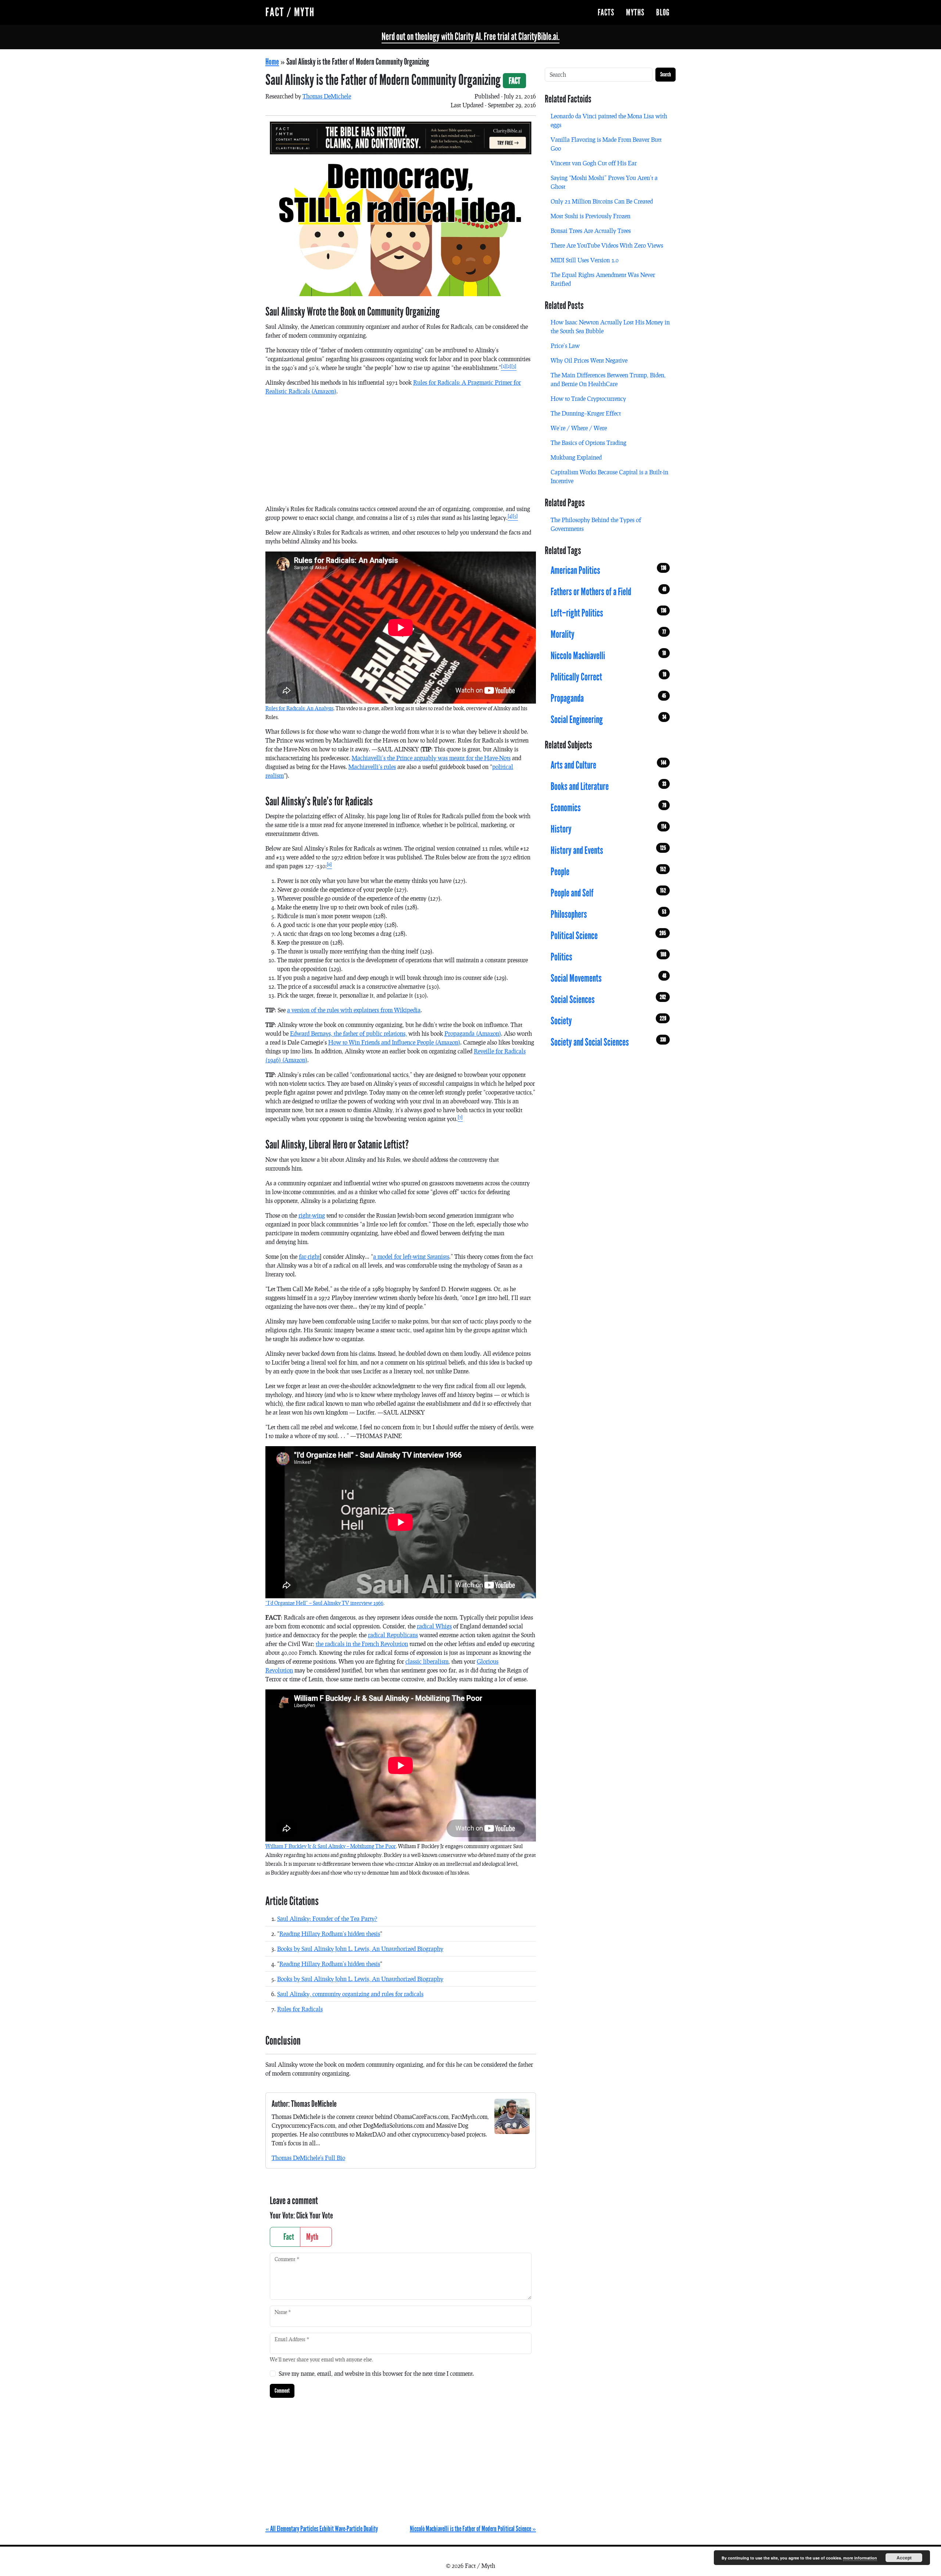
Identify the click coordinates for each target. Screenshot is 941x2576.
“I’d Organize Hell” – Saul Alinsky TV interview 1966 (324, 1603)
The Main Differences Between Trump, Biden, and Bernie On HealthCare (608, 379)
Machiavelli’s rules (372, 767)
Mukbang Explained (576, 457)
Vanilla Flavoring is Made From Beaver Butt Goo (606, 144)
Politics (608, 957)
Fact (288, 2237)
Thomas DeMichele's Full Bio (308, 2158)
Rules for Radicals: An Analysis (299, 708)
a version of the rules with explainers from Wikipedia (354, 1010)
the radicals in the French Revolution (362, 1644)
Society (608, 1021)
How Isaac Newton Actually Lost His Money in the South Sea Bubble (610, 326)
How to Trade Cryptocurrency (588, 398)
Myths (635, 12)
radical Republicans (393, 1635)
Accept (904, 2558)
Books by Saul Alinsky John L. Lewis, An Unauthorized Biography (360, 1949)
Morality (608, 635)
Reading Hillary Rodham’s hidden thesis (330, 1934)
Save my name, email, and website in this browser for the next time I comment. (376, 2373)
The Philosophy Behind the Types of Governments (596, 524)
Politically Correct (608, 677)
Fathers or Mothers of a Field (608, 592)
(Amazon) (473, 1033)
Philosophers (608, 915)
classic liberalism (427, 1661)
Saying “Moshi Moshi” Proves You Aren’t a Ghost (604, 182)
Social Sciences (608, 1000)
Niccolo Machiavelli (608, 656)
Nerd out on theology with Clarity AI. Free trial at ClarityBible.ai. (470, 37)
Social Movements (608, 978)
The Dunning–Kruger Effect (586, 413)
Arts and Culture (608, 765)
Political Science (608, 936)
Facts (606, 12)
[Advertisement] (401, 453)
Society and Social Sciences (608, 1042)
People (608, 872)
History (608, 829)
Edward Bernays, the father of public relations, (348, 1033)
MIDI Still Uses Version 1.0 (585, 260)
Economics (608, 808)
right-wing (312, 1215)
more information (860, 2558)
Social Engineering (608, 720)
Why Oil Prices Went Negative (589, 360)
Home (272, 62)
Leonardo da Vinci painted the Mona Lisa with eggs (609, 120)
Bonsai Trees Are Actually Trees (591, 231)
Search (666, 74)
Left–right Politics (608, 613)
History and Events (608, 851)
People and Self (608, 893)
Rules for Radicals (300, 2009)
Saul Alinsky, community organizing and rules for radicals (350, 1994)
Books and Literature (608, 787)
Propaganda (608, 698)
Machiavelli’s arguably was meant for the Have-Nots (431, 758)
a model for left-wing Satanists (411, 1256)
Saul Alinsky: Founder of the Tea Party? (327, 1918)
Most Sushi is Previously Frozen (591, 216)
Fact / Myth (290, 12)
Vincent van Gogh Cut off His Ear (594, 163)
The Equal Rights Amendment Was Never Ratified (603, 279)
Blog (663, 12)
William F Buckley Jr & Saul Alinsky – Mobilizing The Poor (331, 1846)
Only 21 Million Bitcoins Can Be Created (602, 201)
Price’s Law (565, 346)
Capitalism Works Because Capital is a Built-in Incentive (609, 476)
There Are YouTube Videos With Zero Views (607, 245)
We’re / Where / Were (579, 428)
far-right (309, 1256)
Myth (313, 2237)
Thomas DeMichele (327, 96)
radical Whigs (434, 1626)
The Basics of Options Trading (588, 443)
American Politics (608, 571)
